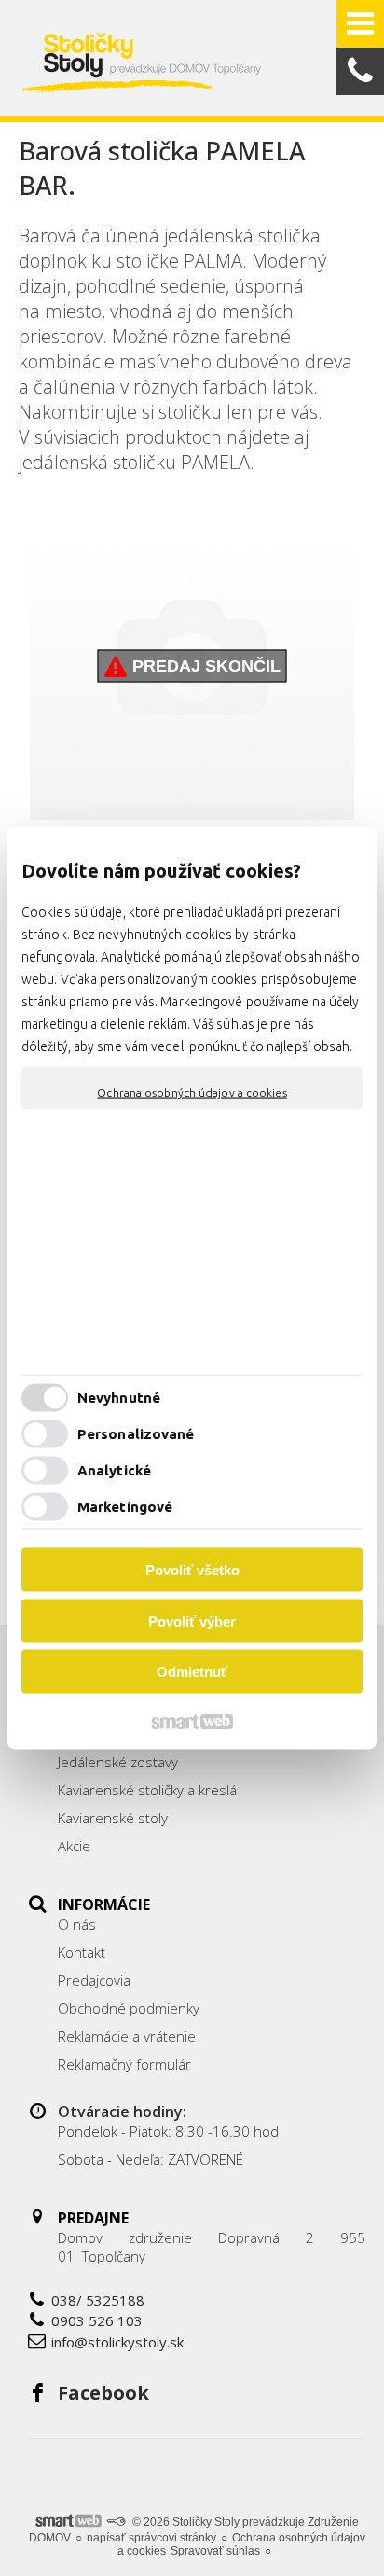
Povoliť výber (192, 1620)
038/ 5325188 (98, 2300)
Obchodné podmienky (129, 2008)
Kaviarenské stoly (113, 1818)
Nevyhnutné (119, 1397)
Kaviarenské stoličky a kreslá (147, 1790)
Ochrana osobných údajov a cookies (192, 1093)
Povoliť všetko (192, 1570)
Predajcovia (94, 1980)
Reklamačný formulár (124, 2064)
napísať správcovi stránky (151, 2538)
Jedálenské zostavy (118, 1762)
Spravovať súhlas (215, 2551)
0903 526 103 (97, 2320)
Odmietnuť (192, 1672)
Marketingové (125, 1506)
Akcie (74, 1846)
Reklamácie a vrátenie (127, 2036)
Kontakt (82, 1952)
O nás (77, 1924)
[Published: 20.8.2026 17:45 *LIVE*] (116, 2522)
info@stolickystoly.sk (117, 2342)
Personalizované (136, 1433)
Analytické (114, 1469)
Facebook (103, 2393)
